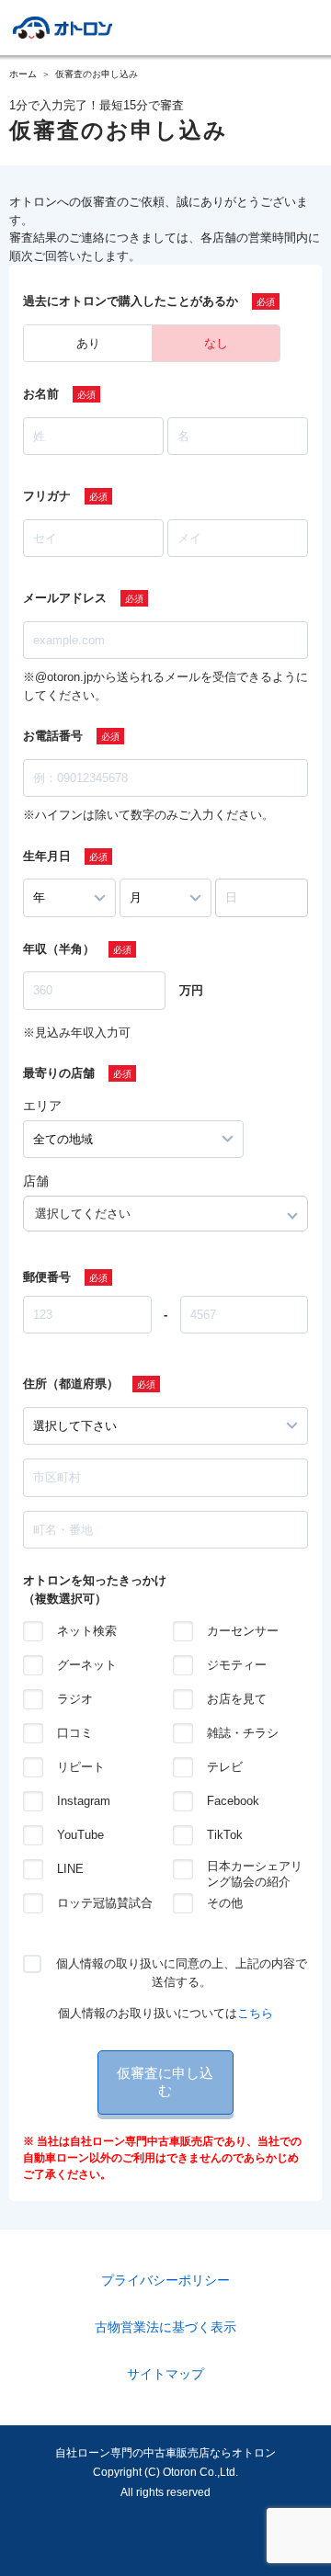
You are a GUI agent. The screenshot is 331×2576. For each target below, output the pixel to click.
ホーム (23, 74)
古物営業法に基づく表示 (165, 2327)
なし (216, 343)
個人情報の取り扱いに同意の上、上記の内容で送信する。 (182, 1973)
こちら (255, 2013)
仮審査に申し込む (165, 2082)
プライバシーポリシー (165, 2280)
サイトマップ (165, 2374)
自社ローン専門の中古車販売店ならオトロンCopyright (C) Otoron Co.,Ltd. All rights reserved (165, 2473)
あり (88, 343)
